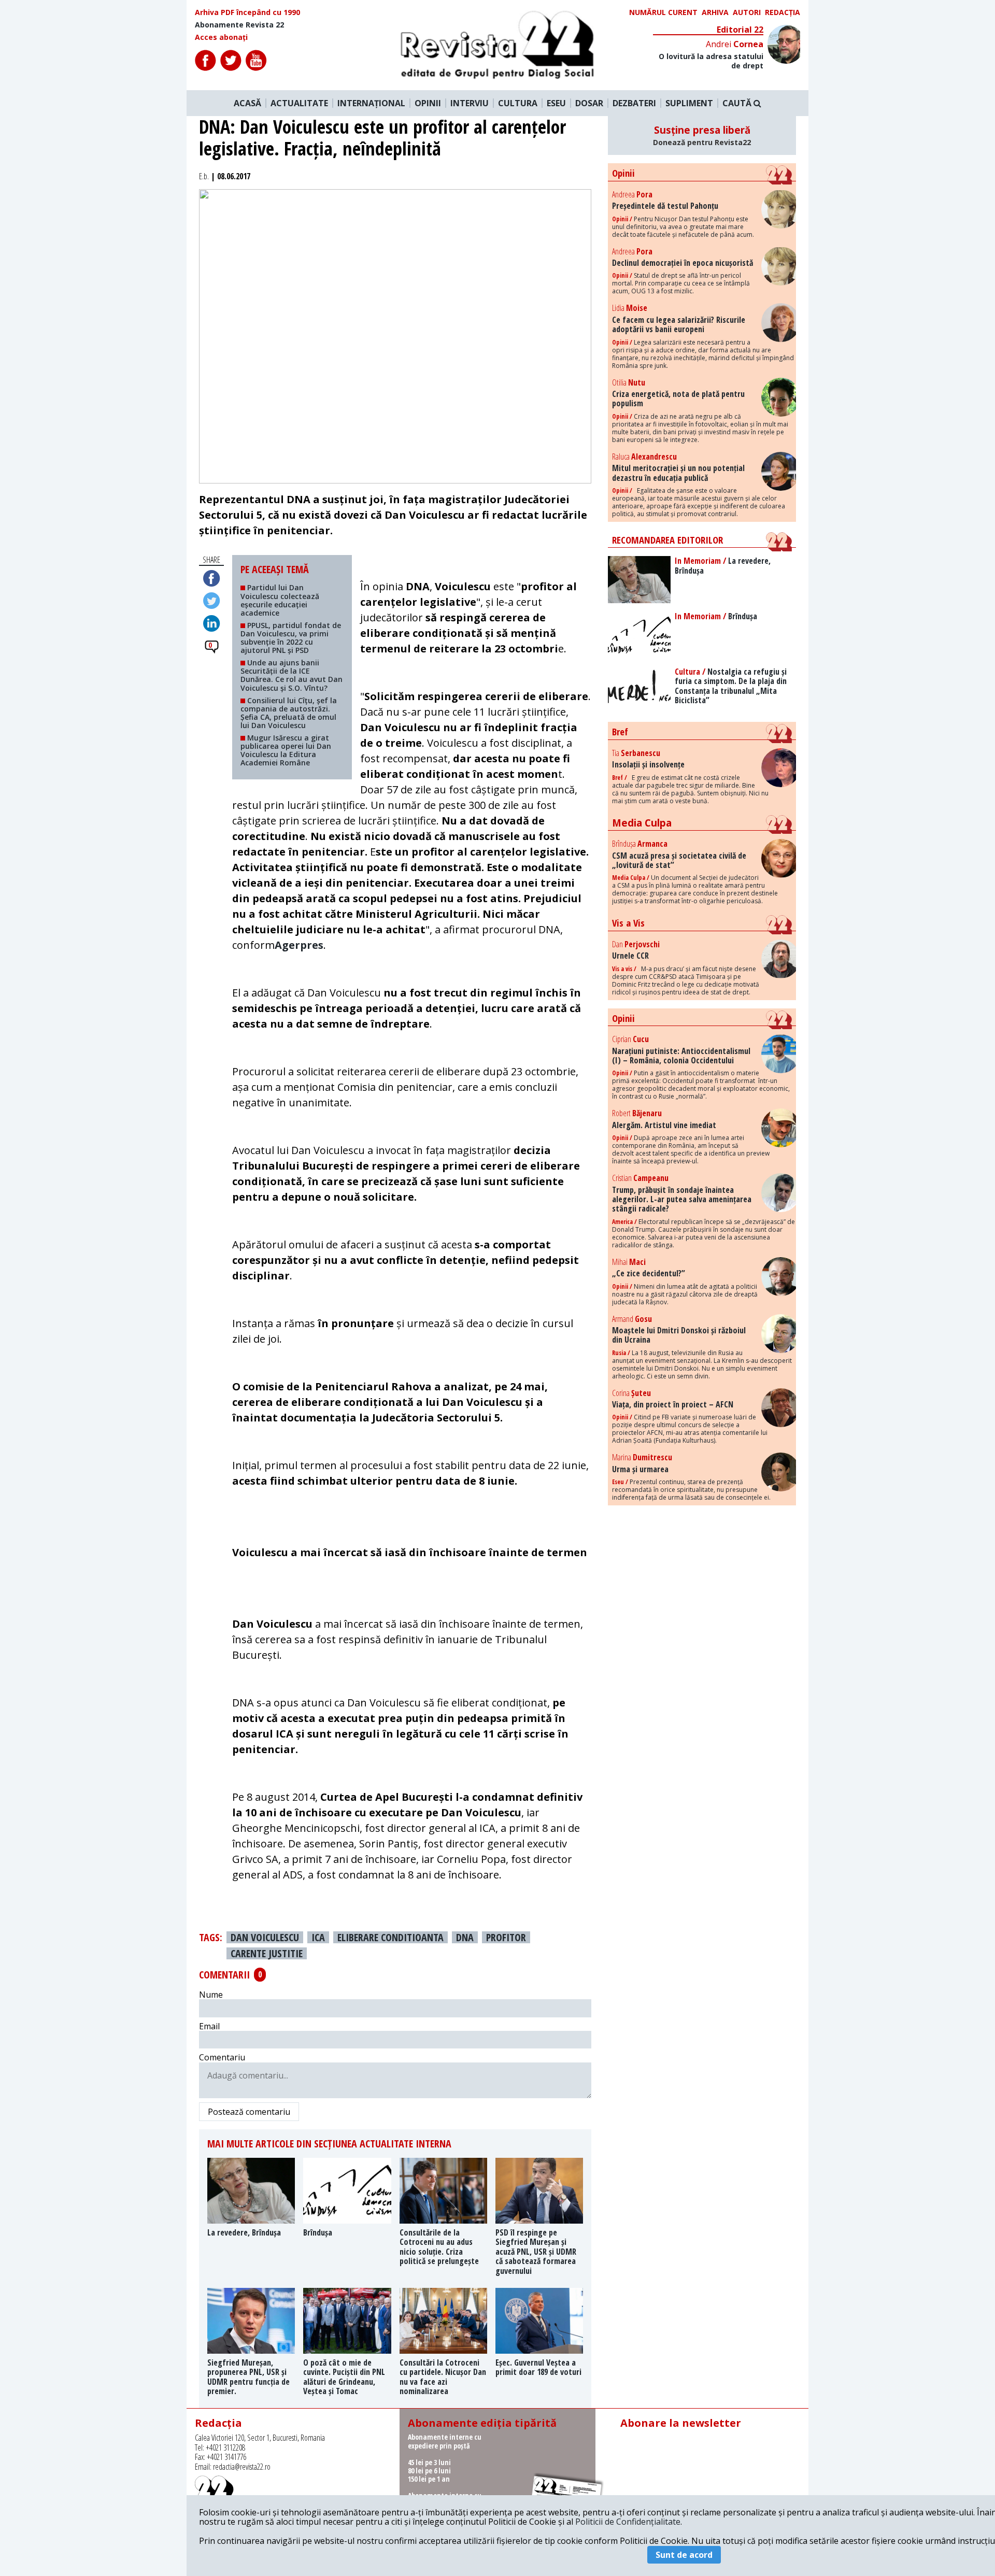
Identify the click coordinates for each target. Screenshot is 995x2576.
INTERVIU (470, 103)
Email (209, 2026)
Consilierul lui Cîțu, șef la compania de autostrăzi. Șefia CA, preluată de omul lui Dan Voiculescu (289, 713)
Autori (747, 12)
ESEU (556, 103)
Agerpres (299, 945)
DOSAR (589, 103)
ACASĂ (247, 103)
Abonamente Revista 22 (239, 25)
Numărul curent (663, 12)
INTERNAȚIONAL (371, 103)
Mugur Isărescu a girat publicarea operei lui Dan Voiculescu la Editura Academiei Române (286, 750)
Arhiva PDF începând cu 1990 (247, 12)
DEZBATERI (634, 103)
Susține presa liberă (702, 135)
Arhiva (715, 12)
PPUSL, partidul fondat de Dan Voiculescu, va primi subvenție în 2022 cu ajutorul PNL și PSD (291, 638)
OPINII (428, 103)
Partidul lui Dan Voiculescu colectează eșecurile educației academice (280, 600)
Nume (211, 1995)
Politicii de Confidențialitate (628, 2522)
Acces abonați (221, 37)
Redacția (783, 12)
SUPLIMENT (689, 103)
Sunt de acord (684, 2555)
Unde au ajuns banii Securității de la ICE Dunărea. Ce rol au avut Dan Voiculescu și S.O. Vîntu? (292, 675)
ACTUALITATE (299, 103)
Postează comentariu (249, 2112)
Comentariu (222, 2057)
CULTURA (518, 103)
